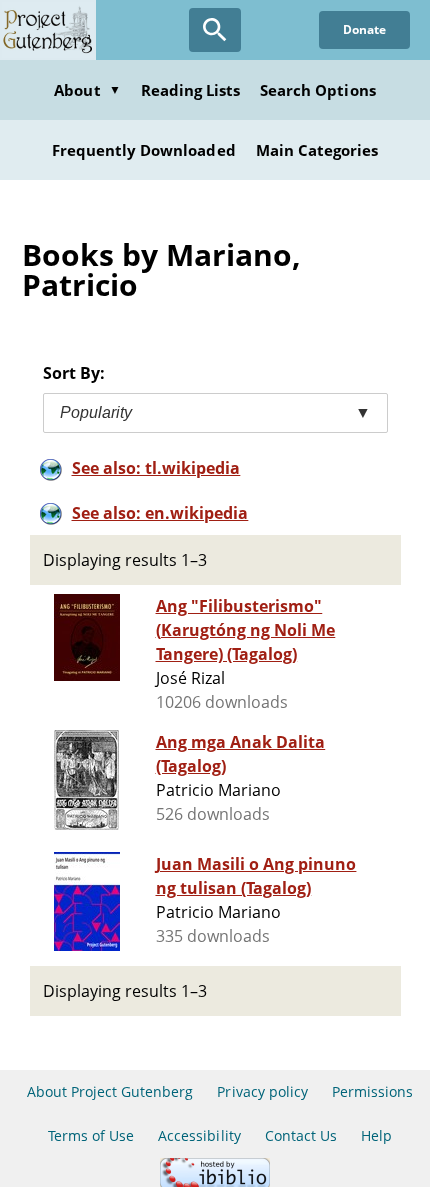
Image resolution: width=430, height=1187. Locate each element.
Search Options (318, 90)
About (87, 90)
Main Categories (317, 150)
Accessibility (199, 1135)
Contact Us (301, 1135)
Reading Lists (191, 90)
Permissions (372, 1091)
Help (376, 1135)
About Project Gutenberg (110, 1091)
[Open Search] (215, 30)
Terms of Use (91, 1135)
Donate (364, 29)
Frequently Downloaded (144, 150)
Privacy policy (262, 1091)
